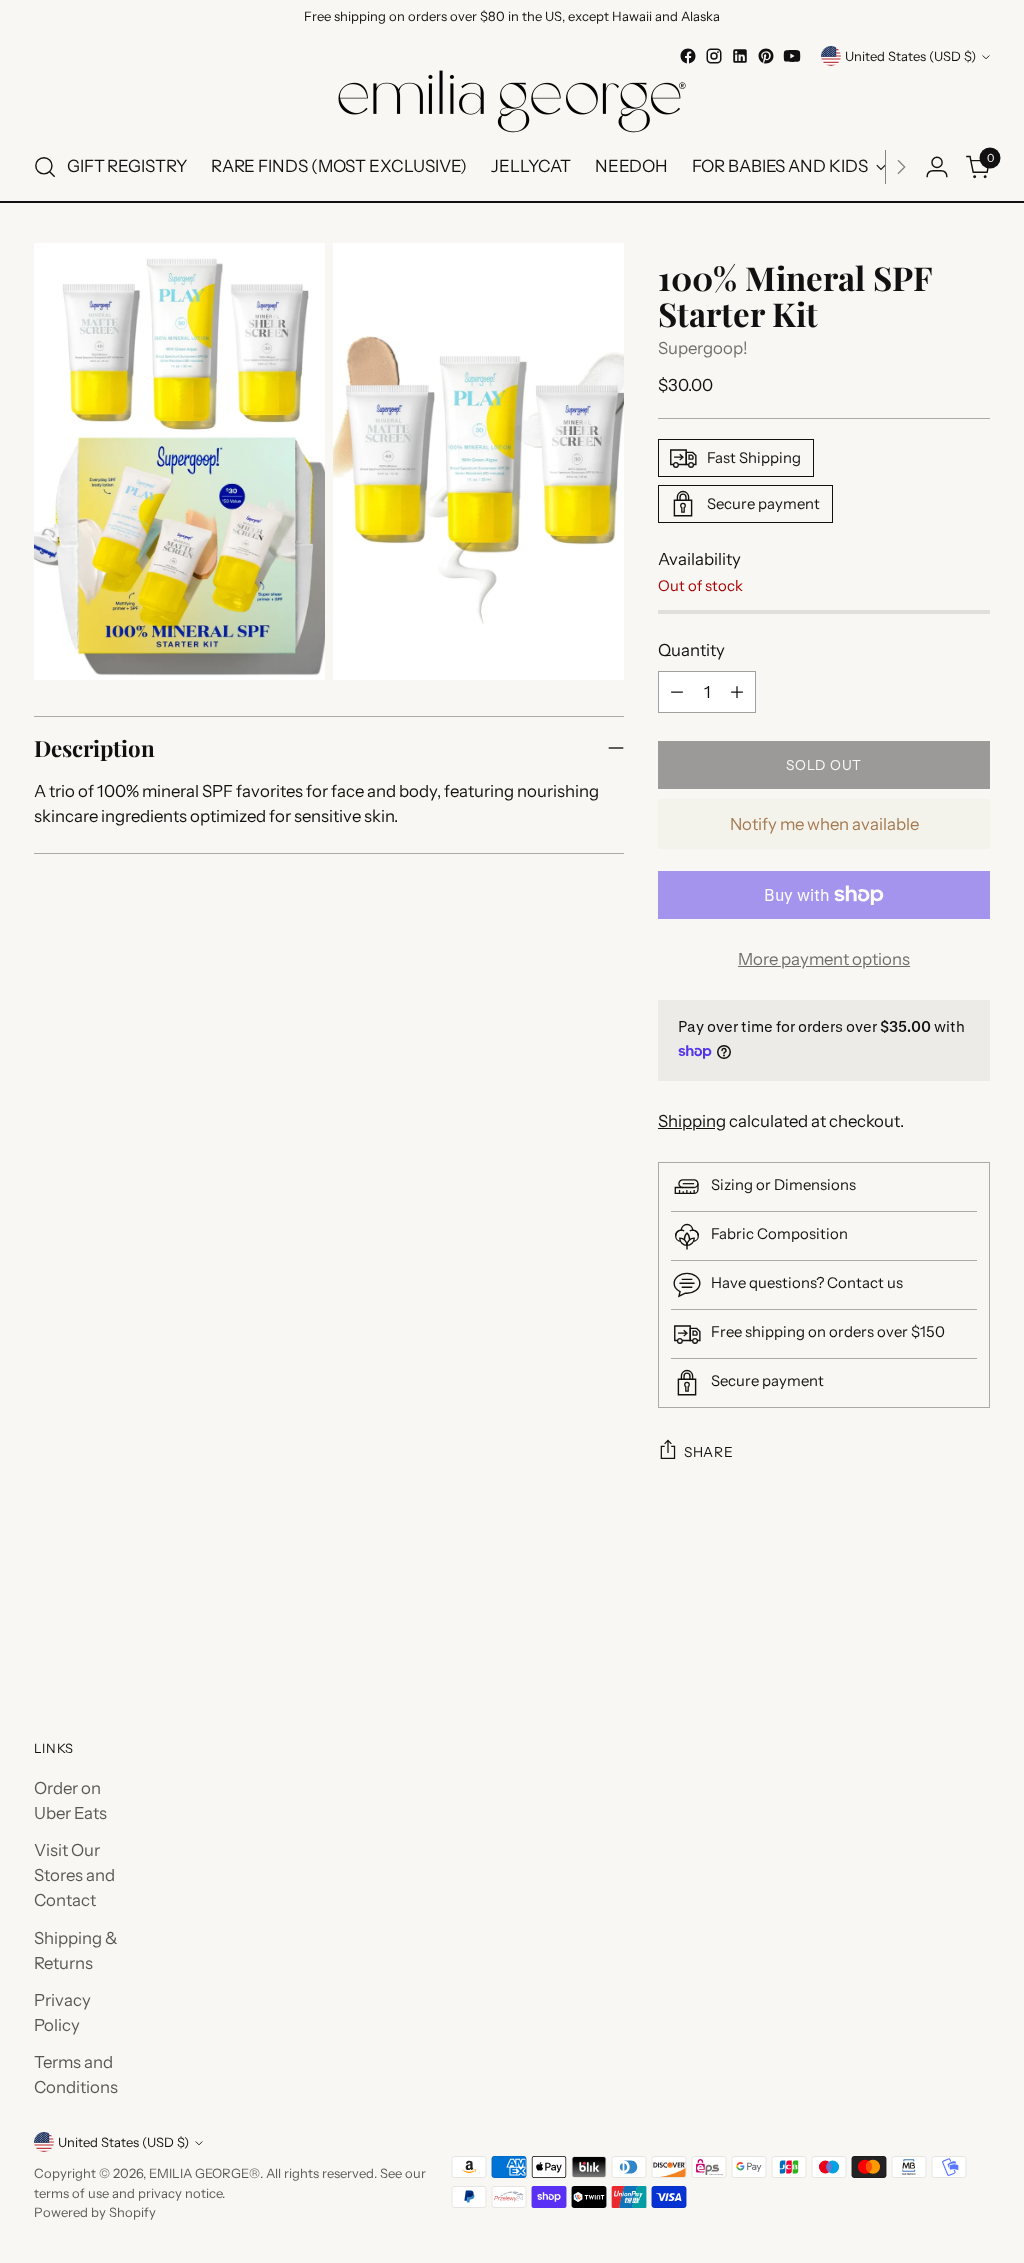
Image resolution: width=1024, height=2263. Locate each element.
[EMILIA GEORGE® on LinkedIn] (740, 56)
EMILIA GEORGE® (204, 2173)
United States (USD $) (910, 56)
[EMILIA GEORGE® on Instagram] (714, 56)
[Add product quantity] (737, 692)
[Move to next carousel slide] (973, 1625)
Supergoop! (703, 348)
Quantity (691, 650)
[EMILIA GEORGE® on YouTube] (792, 56)
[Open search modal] (45, 167)
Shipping (692, 1121)
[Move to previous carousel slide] (927, 1626)
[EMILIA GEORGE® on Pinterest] (766, 56)
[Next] (901, 167)
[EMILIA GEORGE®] (512, 101)
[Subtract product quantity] (677, 692)
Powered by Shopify (95, 2212)
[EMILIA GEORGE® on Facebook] (688, 56)
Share (708, 1452)
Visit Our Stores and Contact (74, 1875)
